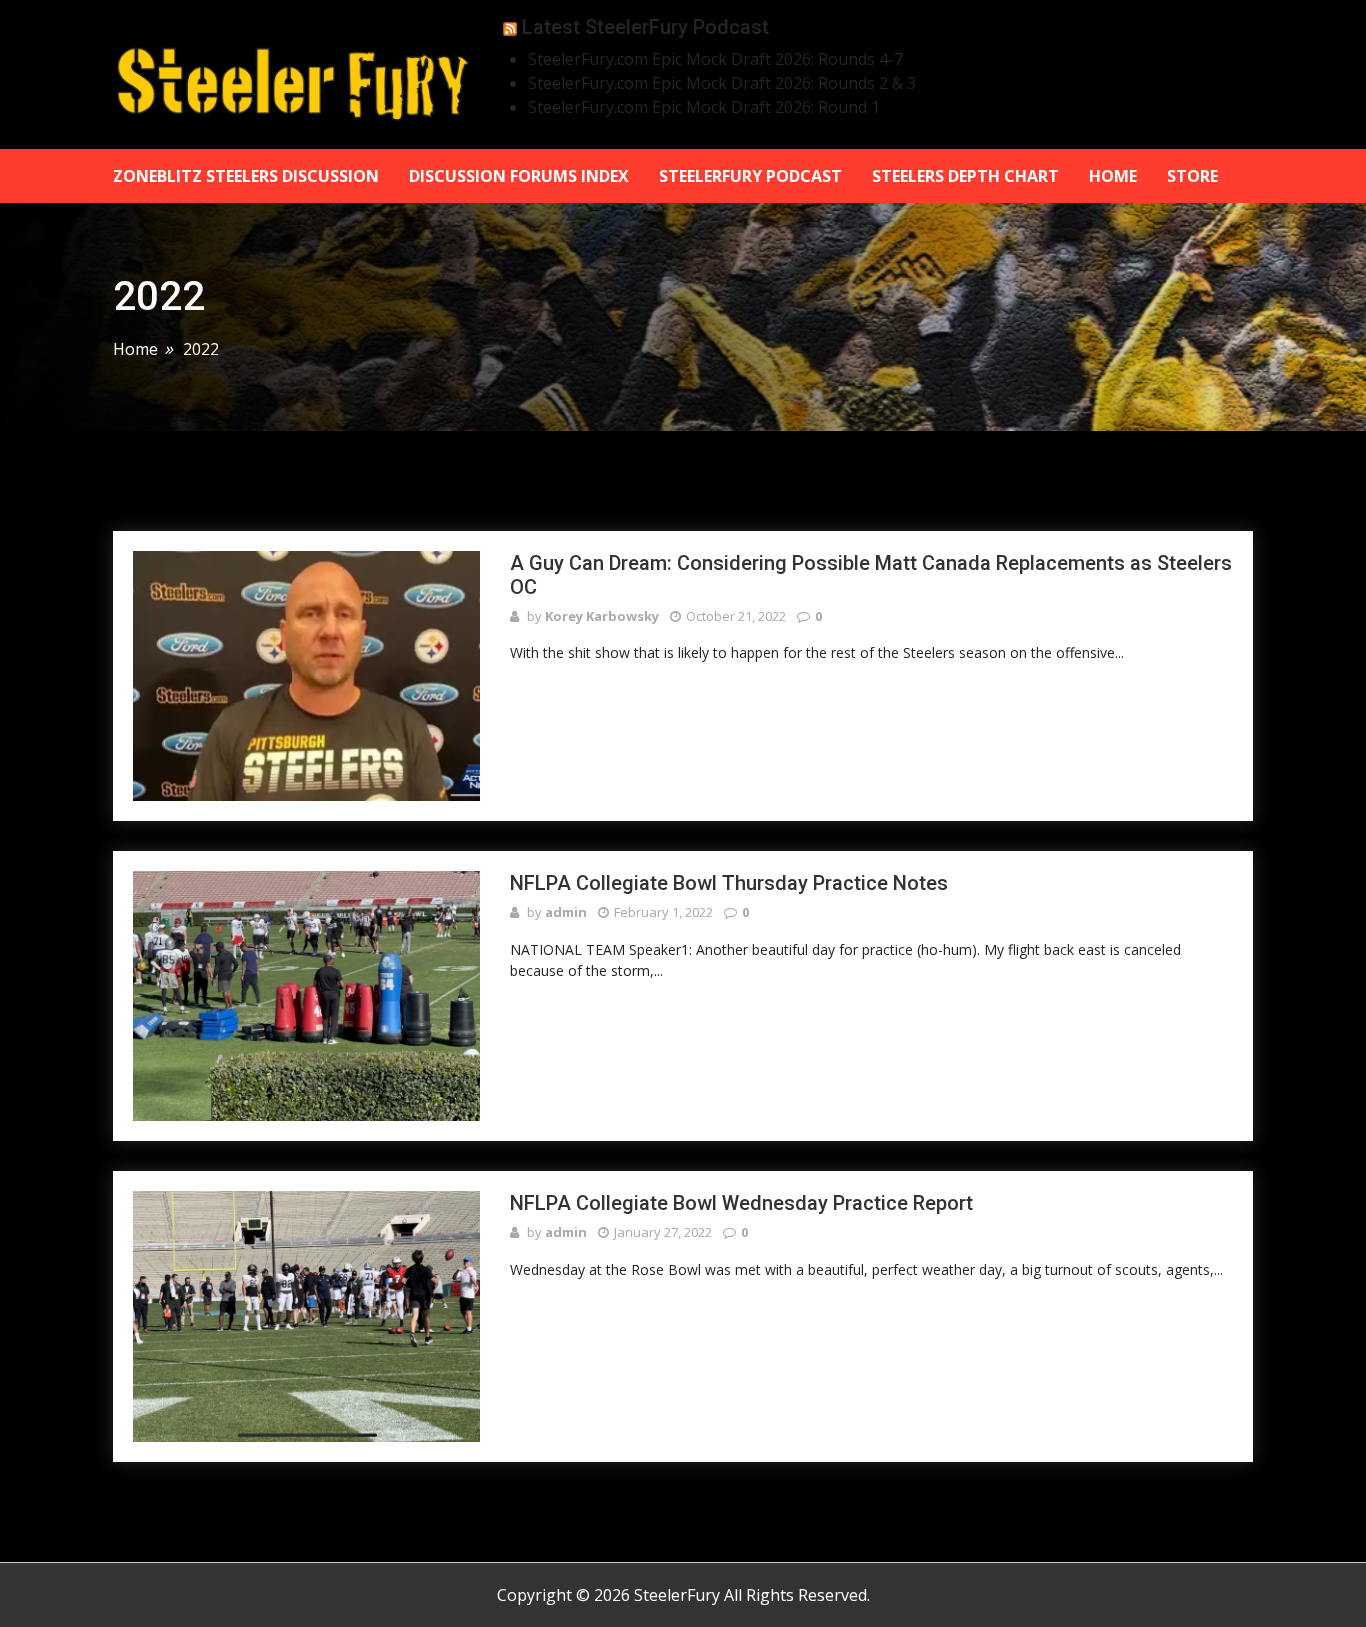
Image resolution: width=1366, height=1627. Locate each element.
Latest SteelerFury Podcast (645, 27)
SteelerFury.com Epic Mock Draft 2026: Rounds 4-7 (715, 59)
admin (566, 912)
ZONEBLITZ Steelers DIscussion (246, 176)
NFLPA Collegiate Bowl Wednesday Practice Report (741, 1203)
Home (1113, 176)
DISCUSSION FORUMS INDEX (519, 176)
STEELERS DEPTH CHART (965, 176)
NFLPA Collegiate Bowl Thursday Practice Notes (729, 883)
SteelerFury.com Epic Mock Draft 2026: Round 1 (704, 107)
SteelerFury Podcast (750, 176)
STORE (1192, 176)
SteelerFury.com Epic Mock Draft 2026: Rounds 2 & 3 (722, 83)
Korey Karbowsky (602, 616)
